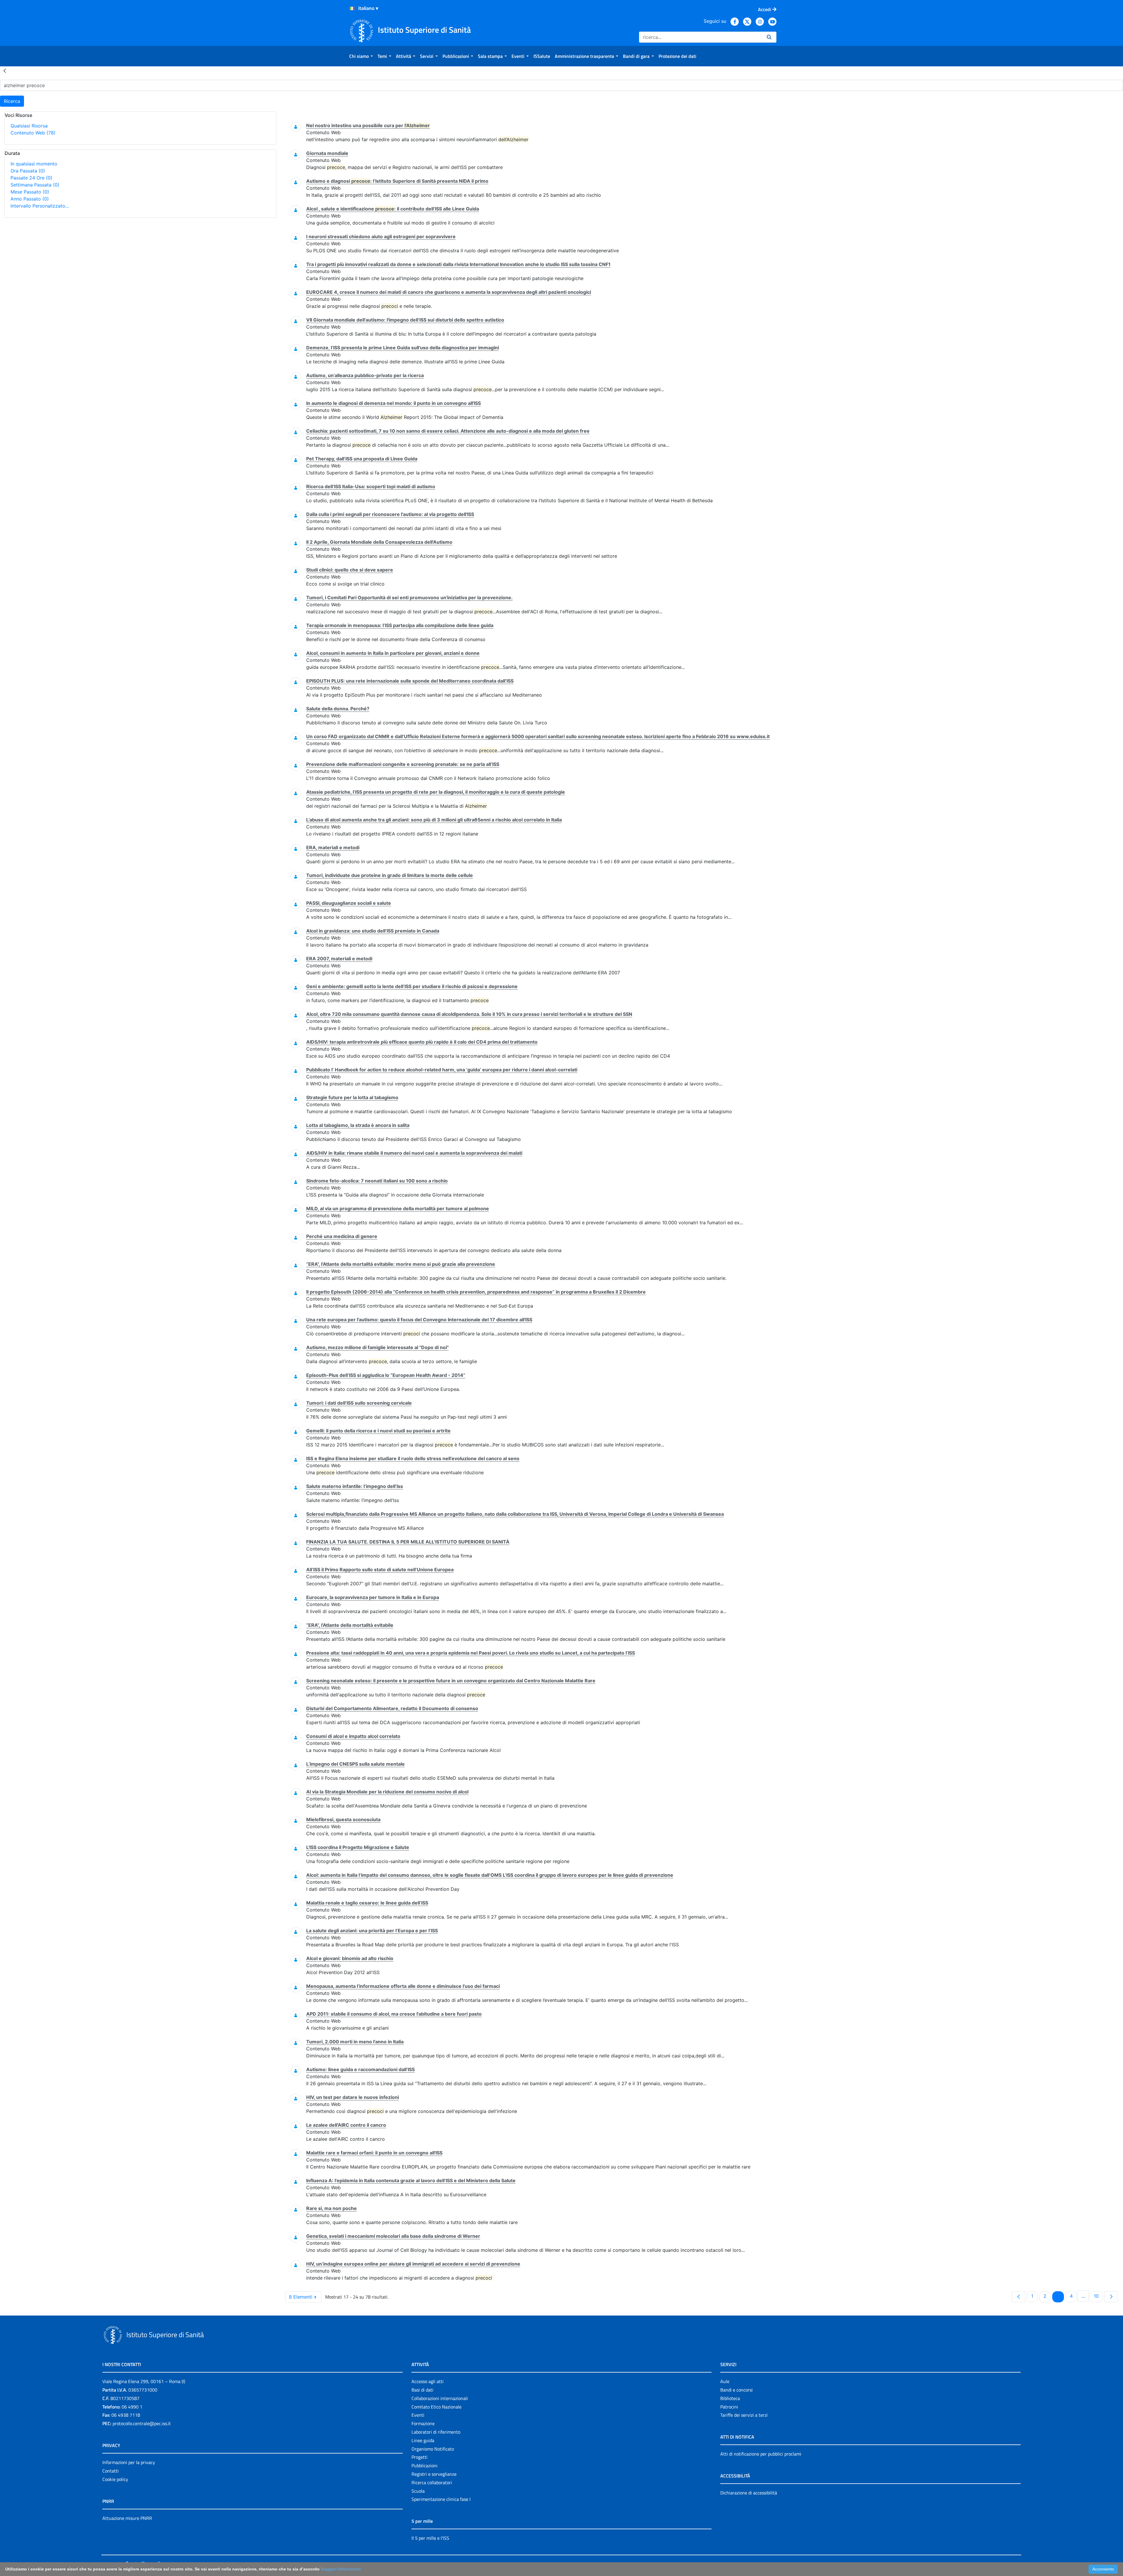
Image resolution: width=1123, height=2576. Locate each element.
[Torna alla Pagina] (5, 70)
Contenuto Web (33, 133)
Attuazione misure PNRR (127, 2518)
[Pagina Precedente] (1019, 2297)
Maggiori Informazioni (341, 2569)
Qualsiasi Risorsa (29, 126)
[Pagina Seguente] (1111, 2297)
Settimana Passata (35, 185)
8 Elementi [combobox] (301, 2297)
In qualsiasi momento (34, 164)
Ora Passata (28, 171)
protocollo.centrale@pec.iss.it (142, 2423)
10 (1098, 2296)
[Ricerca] (769, 37)
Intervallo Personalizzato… (40, 206)
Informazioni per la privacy (129, 2462)
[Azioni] (352, 8)
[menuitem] (361, 56)
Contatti (111, 2471)
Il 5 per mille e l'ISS (430, 2538)
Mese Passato (30, 192)
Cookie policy (115, 2479)
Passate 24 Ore (31, 178)
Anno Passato (30, 199)
